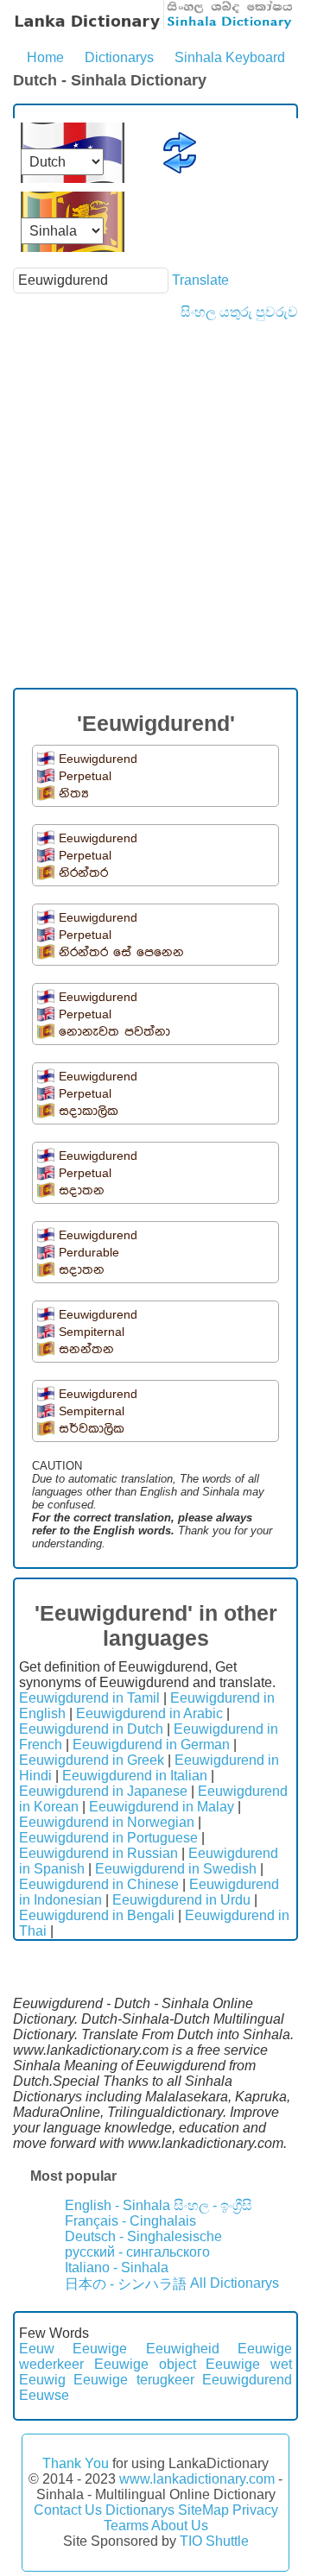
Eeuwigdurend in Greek (92, 1760)
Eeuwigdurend (247, 2380)
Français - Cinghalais (130, 2221)
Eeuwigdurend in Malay (162, 1807)
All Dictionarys (235, 2283)
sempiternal (92, 1332)
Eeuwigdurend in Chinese (99, 1884)
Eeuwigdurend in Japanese (103, 1791)
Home (45, 57)
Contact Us (68, 2510)
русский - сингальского (137, 2252)
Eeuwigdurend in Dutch (91, 1729)
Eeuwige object (145, 2364)
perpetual (85, 776)
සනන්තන (86, 1349)
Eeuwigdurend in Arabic (149, 1713)
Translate (200, 280)
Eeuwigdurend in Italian (135, 1776)
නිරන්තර (83, 873)
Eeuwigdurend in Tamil (89, 1698)
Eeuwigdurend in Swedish (176, 1869)
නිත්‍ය (74, 794)
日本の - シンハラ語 (126, 2284)
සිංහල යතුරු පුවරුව (239, 312)
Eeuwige (100, 2349)
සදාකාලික (89, 1111)
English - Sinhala (117, 2205)
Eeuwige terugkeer (133, 2380)
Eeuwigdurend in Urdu (181, 1900)
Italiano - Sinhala (117, 2267)
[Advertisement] (155, 484)
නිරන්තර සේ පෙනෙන (121, 952)
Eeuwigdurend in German (151, 1745)
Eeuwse (44, 2395)
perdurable (89, 1252)
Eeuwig (42, 2380)
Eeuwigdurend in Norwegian (107, 1822)
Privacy (255, 2510)
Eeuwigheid (183, 2349)
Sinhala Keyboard (230, 57)
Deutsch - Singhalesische (143, 2236)
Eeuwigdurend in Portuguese (108, 1838)
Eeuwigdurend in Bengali (97, 1915)
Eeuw (37, 2349)
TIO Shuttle (214, 2541)
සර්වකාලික (92, 1429)
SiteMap (203, 2510)
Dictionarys (119, 57)
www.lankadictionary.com (197, 2479)
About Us (180, 2526)
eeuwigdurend (98, 759)
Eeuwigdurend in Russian (98, 1853)
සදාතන (82, 1190)
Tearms (126, 2526)
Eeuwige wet (249, 2364)
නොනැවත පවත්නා (114, 1032)
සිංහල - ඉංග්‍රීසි (213, 2205)
